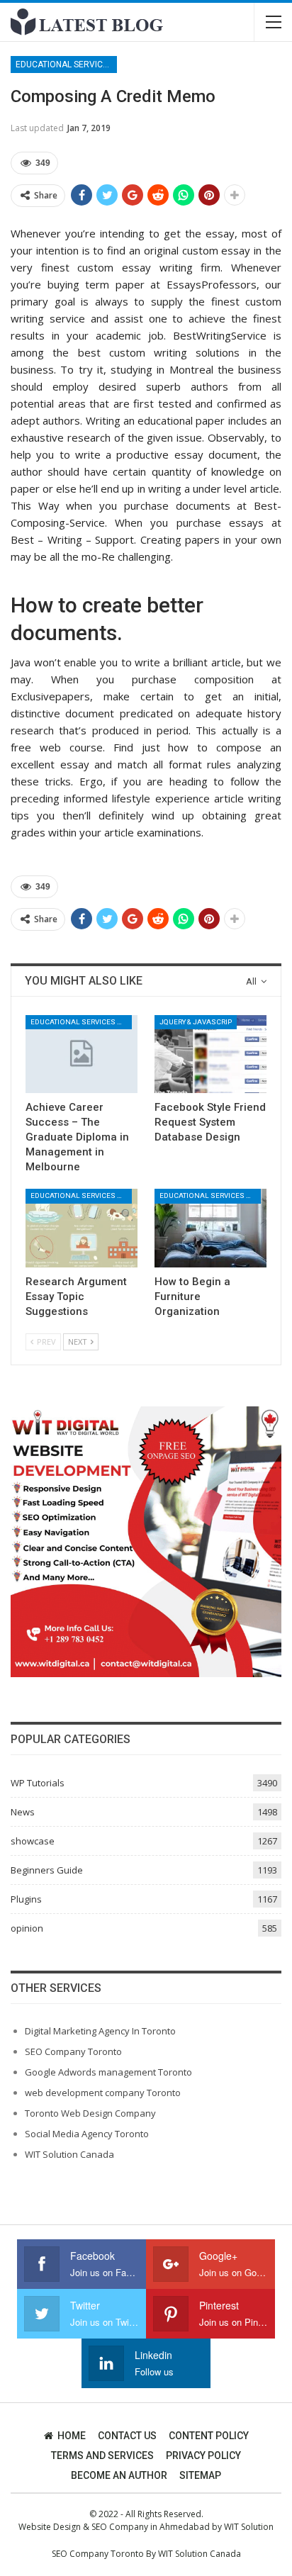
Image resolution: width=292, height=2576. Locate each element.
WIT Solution (249, 2527)
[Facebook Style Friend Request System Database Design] (210, 1054)
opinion (27, 1928)
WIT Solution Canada (69, 2154)
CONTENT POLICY (209, 2436)
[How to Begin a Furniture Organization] (210, 1228)
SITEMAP (200, 2475)
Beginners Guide (47, 1870)
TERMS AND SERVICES (102, 2455)
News (23, 1812)
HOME (72, 2436)
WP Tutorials (38, 1783)
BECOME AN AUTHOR (119, 2475)
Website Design (50, 2527)
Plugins (26, 1899)
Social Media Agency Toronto (87, 2134)
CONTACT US (127, 2436)
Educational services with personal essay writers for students (66, 65)
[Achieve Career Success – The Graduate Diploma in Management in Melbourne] (82, 1054)
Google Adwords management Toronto (108, 2072)
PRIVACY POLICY (203, 2455)
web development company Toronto (103, 2093)
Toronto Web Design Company (90, 2113)
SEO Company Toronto (73, 2051)
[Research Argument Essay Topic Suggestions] (82, 1228)
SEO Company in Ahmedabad (151, 2527)
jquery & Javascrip (196, 1022)
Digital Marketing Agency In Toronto (100, 2031)
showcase (33, 1841)
